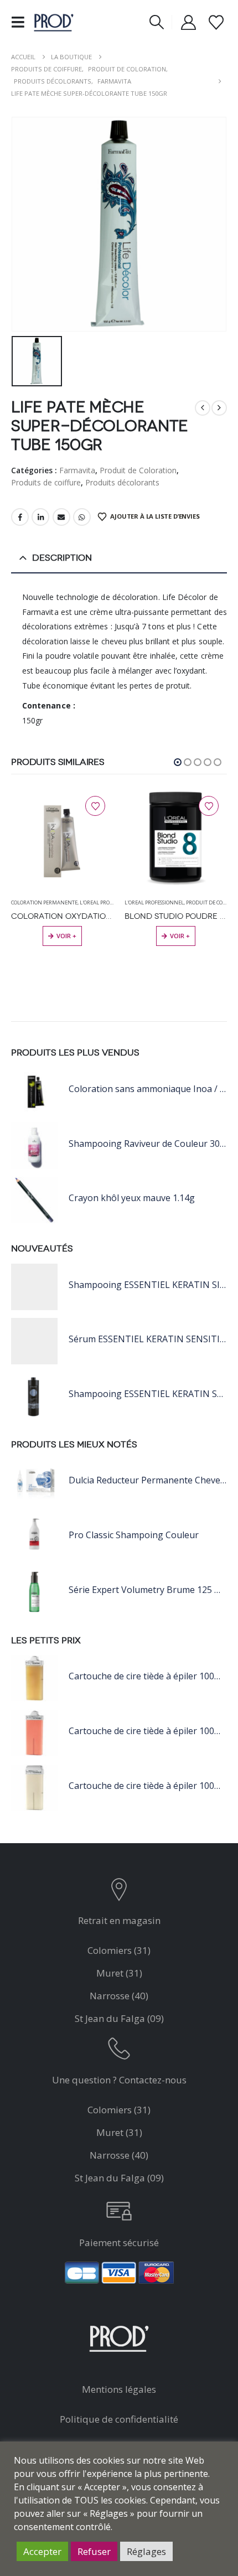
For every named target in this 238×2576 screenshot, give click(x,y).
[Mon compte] (189, 22)
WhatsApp (82, 517)
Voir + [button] (180, 936)
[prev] (203, 408)
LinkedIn (40, 517)
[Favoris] (216, 22)
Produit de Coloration (138, 470)
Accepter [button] (42, 2551)
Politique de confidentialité (119, 2419)
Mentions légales (119, 2389)
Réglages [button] (146, 2551)
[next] (219, 408)
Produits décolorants (122, 482)
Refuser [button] (94, 2551)
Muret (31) (119, 1973)
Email (61, 517)
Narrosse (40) (119, 1996)
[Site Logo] (54, 22)
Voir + (66, 936)
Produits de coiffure (46, 482)
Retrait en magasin (119, 1920)
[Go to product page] (62, 839)
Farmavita (77, 470)
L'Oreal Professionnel (109, 902)
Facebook (20, 517)
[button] (21, 22)
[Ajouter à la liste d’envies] (95, 806)
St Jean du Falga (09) (119, 2018)
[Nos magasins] (119, 1892)
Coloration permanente (44, 902)
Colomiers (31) (119, 1950)
